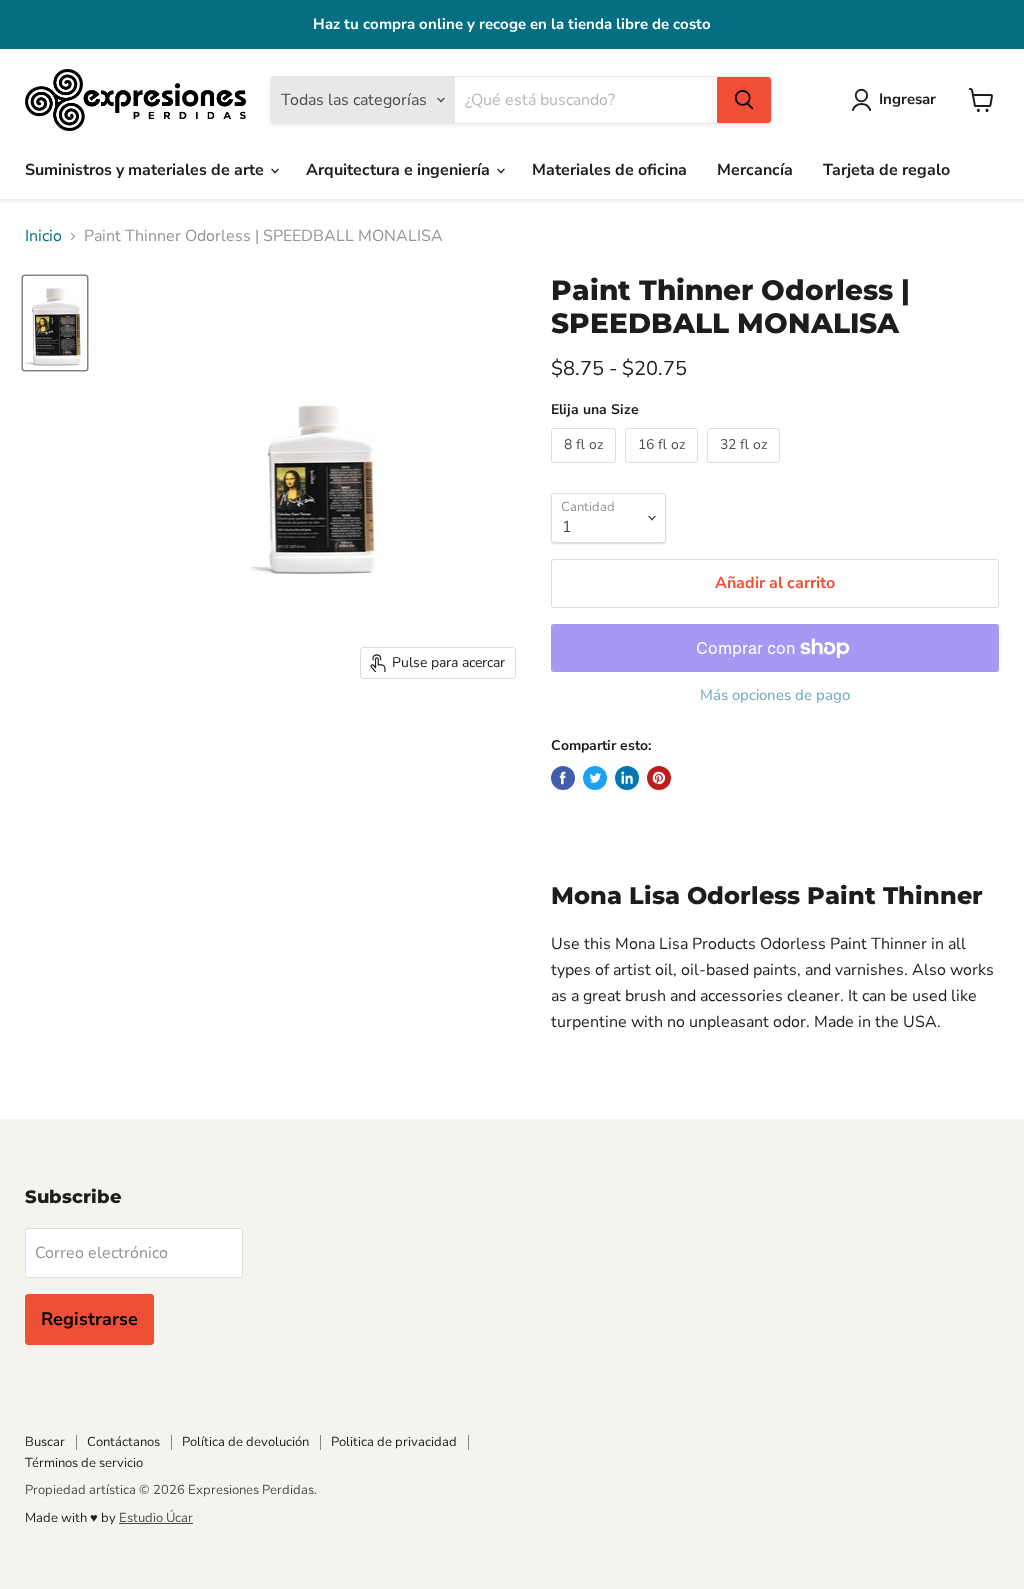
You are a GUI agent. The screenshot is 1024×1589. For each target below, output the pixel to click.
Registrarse (89, 1319)
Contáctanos (123, 1442)
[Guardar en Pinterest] (659, 778)
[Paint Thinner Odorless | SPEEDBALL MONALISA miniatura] (55, 323)
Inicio (43, 236)
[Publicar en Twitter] (595, 778)
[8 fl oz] (586, 468)
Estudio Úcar (156, 1518)
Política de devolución (245, 1442)
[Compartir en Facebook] (563, 778)
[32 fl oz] (746, 468)
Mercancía (755, 170)
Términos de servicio (84, 1463)
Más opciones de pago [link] (775, 695)
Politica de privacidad (394, 1442)
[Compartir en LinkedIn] (627, 778)
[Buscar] (744, 100)
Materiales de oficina (609, 170)
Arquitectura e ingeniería (400, 170)
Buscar (45, 1442)
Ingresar (907, 99)
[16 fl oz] (664, 468)
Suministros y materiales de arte (146, 170)
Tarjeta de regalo (886, 170)
